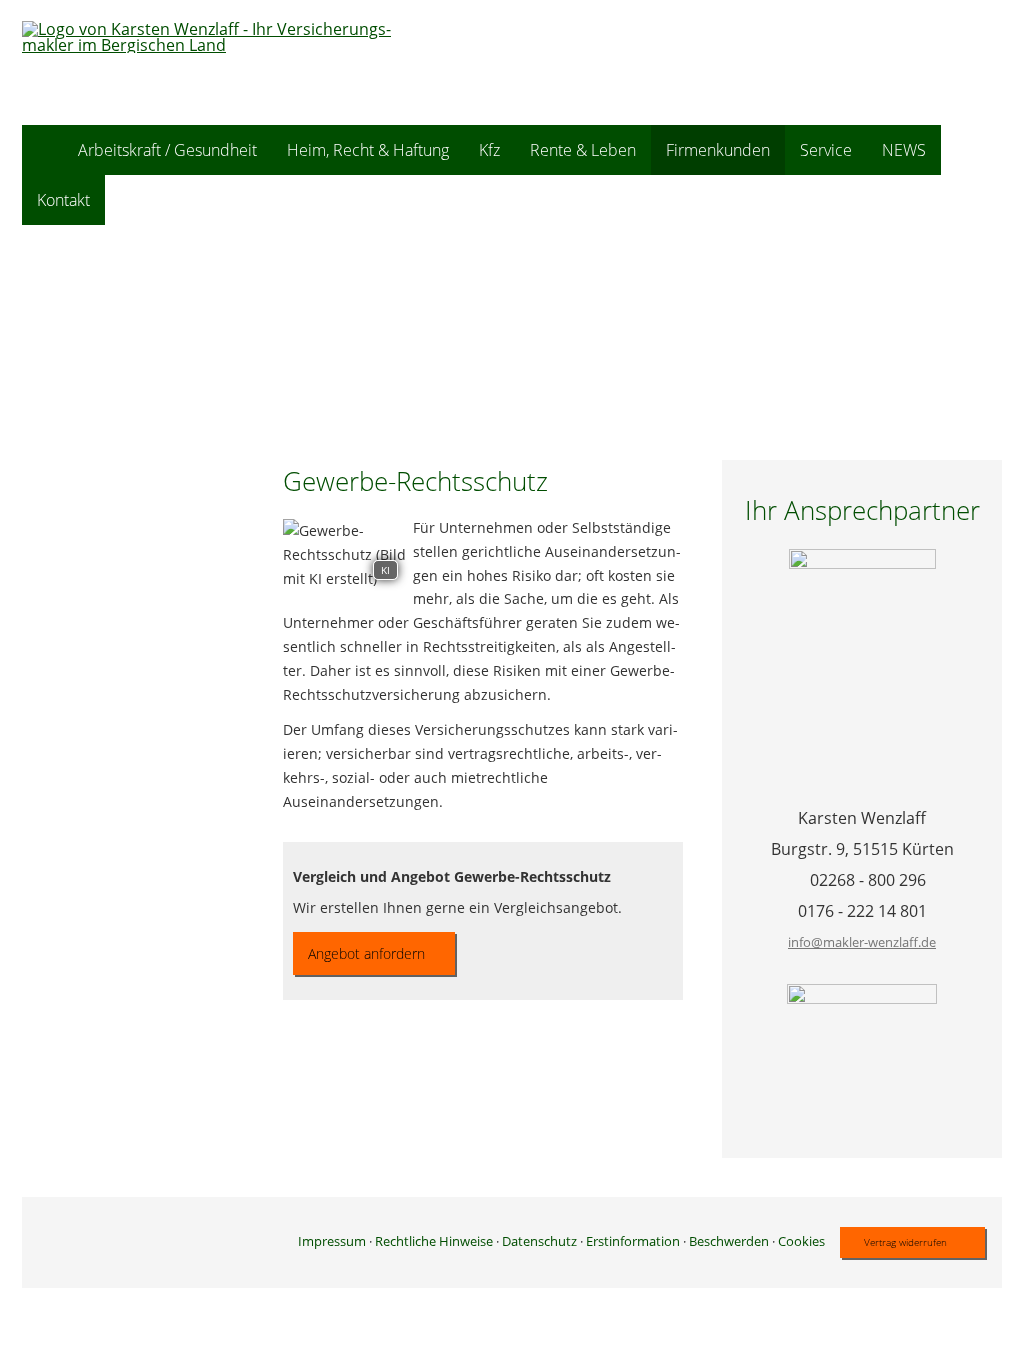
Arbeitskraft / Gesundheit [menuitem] (167, 150)
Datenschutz (539, 1241)
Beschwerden (729, 1241)
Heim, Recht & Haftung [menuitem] (368, 150)
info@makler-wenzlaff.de (862, 942)
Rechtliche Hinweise (434, 1241)
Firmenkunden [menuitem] (718, 150)
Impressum (332, 1241)
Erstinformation (633, 1241)
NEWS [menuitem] (904, 150)
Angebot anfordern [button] (366, 953)
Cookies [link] (801, 1241)
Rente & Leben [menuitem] (583, 150)
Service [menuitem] (826, 150)
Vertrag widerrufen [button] (905, 1242)
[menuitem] (42, 150)
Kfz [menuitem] (489, 150)
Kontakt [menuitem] (63, 200)
